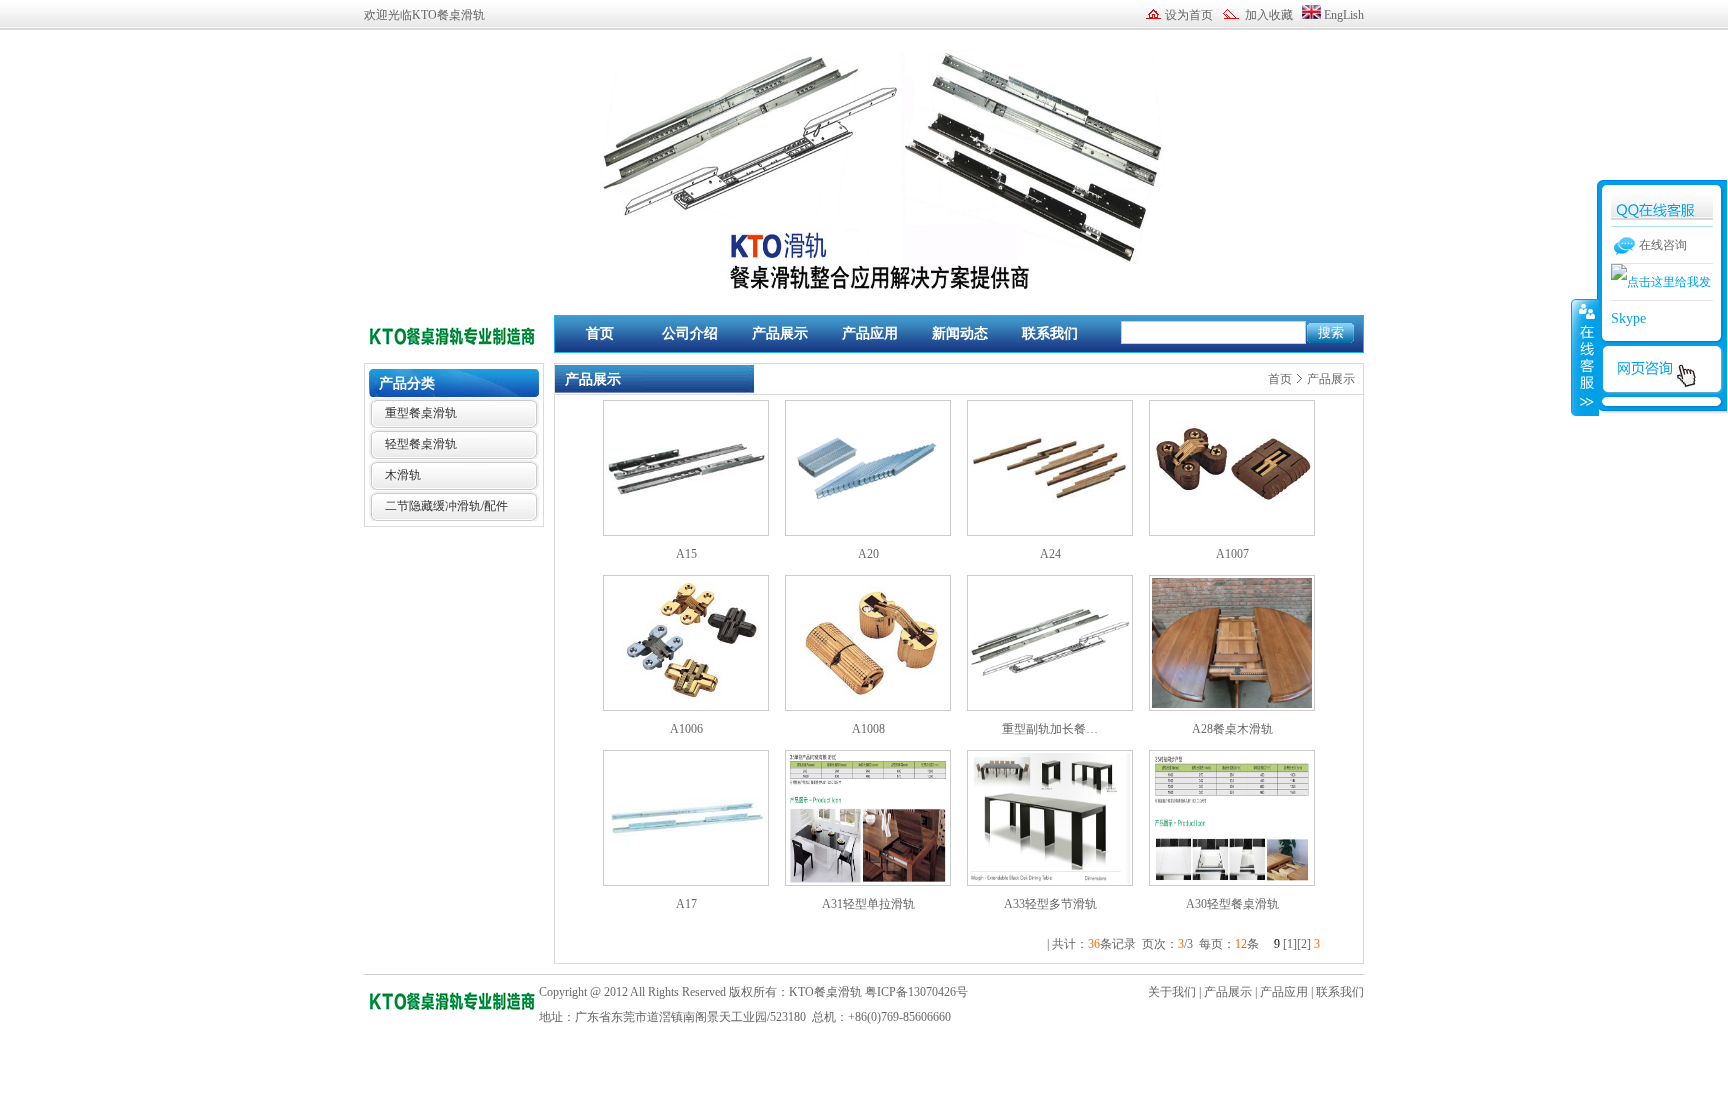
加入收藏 (1269, 15)
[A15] (686, 532)
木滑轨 (403, 475)
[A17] (686, 882)
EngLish (1344, 15)
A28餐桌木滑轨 (1232, 729)
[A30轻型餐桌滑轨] (1232, 882)
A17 (686, 904)
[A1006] (686, 707)
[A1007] (1232, 532)
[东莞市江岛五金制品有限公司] (452, 349)
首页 (600, 333)
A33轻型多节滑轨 (1050, 904)
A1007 (1232, 554)
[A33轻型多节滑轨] (1050, 882)
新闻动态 (960, 333)
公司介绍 (690, 333)
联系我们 (1050, 333)
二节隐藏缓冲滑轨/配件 (446, 506)
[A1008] (868, 707)
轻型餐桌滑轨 (421, 444)
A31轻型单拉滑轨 (868, 904)
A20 (868, 554)
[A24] (1050, 532)
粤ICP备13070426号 (916, 992)
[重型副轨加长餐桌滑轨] (1050, 707)
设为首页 (1189, 15)
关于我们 (1172, 992)
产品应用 (870, 333)
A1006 (686, 729)
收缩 (1585, 357)
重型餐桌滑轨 (421, 413)
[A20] (868, 532)
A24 (1050, 554)
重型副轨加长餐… (1050, 729)
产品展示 (780, 333)
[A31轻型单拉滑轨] (868, 882)
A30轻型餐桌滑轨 (1232, 904)
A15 (686, 554)
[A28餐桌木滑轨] (1232, 707)
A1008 (868, 729)
